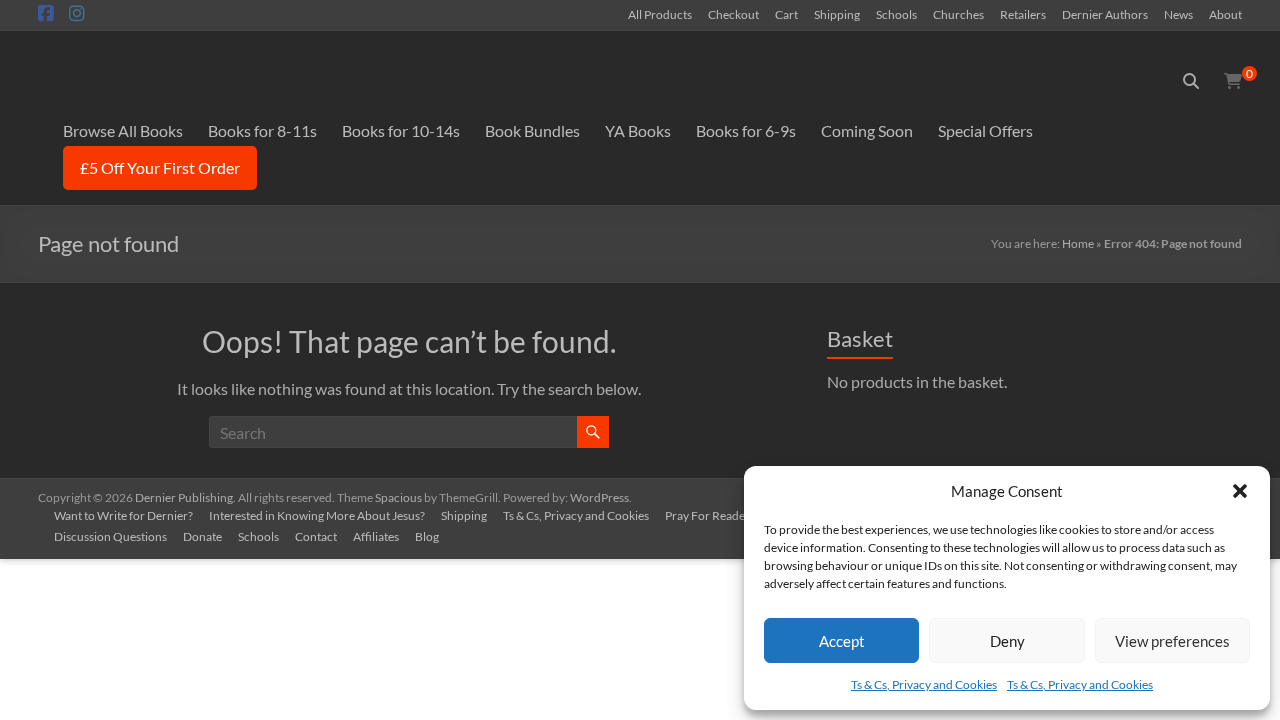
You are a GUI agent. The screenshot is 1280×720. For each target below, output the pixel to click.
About (1225, 14)
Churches (958, 14)
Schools (896, 14)
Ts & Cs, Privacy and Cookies (924, 684)
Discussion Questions (110, 536)
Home (1078, 243)
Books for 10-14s (401, 130)
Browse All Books (123, 130)
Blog (427, 536)
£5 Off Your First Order (160, 167)
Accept (842, 641)
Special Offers (985, 130)
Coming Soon (867, 130)
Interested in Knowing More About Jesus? (317, 515)
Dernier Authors (1105, 14)
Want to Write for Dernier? (123, 515)
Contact (316, 536)
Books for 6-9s (746, 130)
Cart (786, 14)
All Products (660, 14)
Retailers (1023, 14)
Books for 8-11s (262, 130)
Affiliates (376, 536)
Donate (202, 536)
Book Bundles (532, 130)
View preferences (1172, 641)
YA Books (638, 130)
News (1178, 14)
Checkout (733, 14)
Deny (1007, 641)
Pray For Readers (710, 515)
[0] (1233, 81)
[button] (1240, 491)
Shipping (837, 14)
